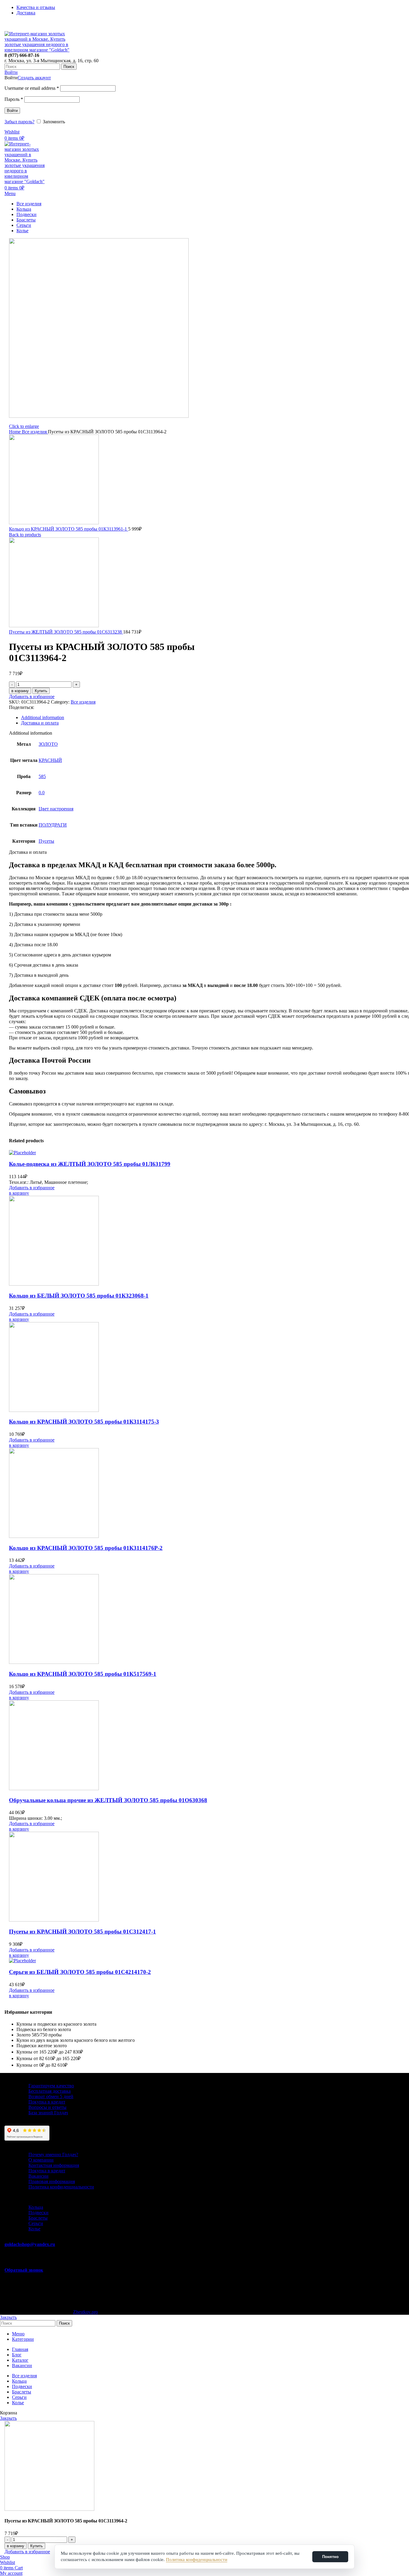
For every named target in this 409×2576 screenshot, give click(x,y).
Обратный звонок (24, 2270)
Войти (12, 111)
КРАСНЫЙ (50, 760)
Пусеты (46, 841)
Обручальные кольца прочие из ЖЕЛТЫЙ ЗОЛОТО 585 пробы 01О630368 (108, 1800)
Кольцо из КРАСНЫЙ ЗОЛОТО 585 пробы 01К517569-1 (83, 1674)
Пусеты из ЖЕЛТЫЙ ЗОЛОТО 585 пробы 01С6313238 (66, 632)
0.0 (42, 793)
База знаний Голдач (48, 2113)
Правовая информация (52, 2181)
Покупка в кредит (47, 2102)
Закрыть (8, 2317)
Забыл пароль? (19, 122)
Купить (41, 691)
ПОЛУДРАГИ (53, 825)
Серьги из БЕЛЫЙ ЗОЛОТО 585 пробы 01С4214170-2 (80, 1972)
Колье (34, 2229)
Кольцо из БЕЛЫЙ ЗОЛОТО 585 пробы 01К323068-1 (79, 1296)
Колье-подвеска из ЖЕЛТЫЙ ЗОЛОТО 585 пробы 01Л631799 (90, 1164)
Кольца (36, 2207)
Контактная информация (54, 2165)
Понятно (330, 2557)
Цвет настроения (56, 809)
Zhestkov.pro (85, 2312)
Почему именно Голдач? (53, 2154)
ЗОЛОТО (48, 744)
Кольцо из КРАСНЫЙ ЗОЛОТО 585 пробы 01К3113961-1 (69, 529)
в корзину (20, 691)
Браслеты (38, 2218)
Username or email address (32, 88)
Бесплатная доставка (50, 2091)
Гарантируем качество (51, 2086)
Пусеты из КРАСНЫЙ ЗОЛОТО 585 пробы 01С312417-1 (82, 1932)
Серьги (36, 2223)
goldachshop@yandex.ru (30, 2244)
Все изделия (35, 432)
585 (42, 776)
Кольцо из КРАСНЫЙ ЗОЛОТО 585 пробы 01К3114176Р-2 (86, 1548)
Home (15, 432)
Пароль (14, 99)
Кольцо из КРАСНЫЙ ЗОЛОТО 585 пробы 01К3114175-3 (84, 1422)
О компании (41, 2160)
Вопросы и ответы (47, 2107)
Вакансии (38, 2176)
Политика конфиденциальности (61, 2187)
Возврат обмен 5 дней (51, 2096)
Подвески (38, 2213)
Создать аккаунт (34, 78)
